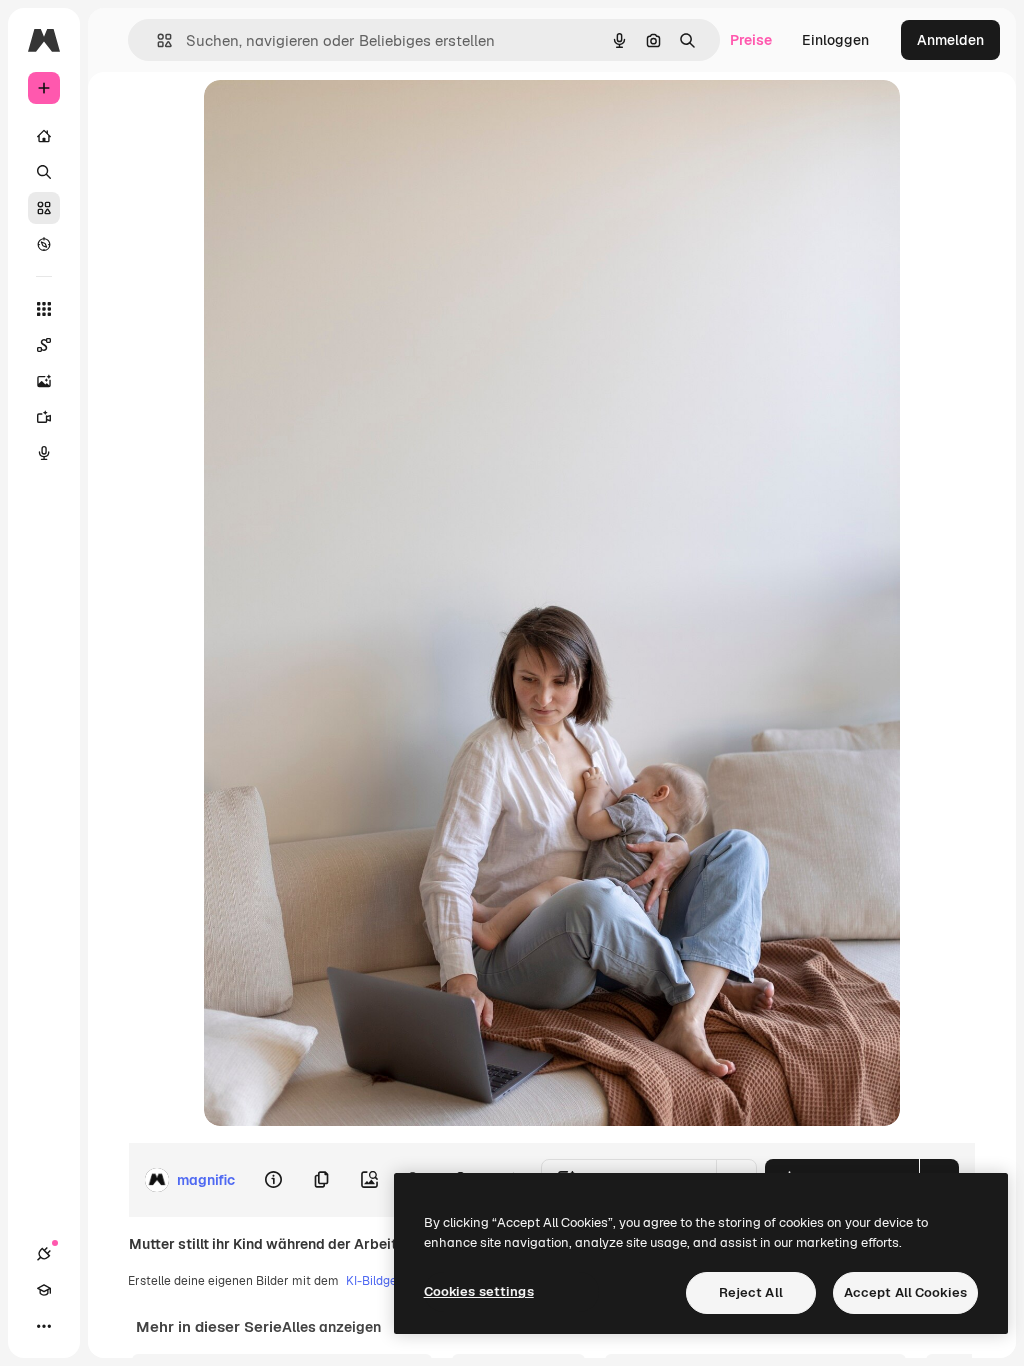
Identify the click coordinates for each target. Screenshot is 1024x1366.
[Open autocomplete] (156, 40)
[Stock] (44, 208)
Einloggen (835, 40)
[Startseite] (44, 136)
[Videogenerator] (44, 417)
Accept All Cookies (905, 1292)
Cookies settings (479, 1291)
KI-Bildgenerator (393, 1281)
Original (332, 117)
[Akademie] (44, 1290)
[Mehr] (44, 1326)
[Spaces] (44, 345)
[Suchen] (44, 172)
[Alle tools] (44, 309)
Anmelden (950, 40)
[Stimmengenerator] (44, 453)
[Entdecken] (44, 244)
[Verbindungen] (44, 1254)
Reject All (751, 1292)
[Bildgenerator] (44, 381)
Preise (751, 40)
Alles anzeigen (331, 1327)
